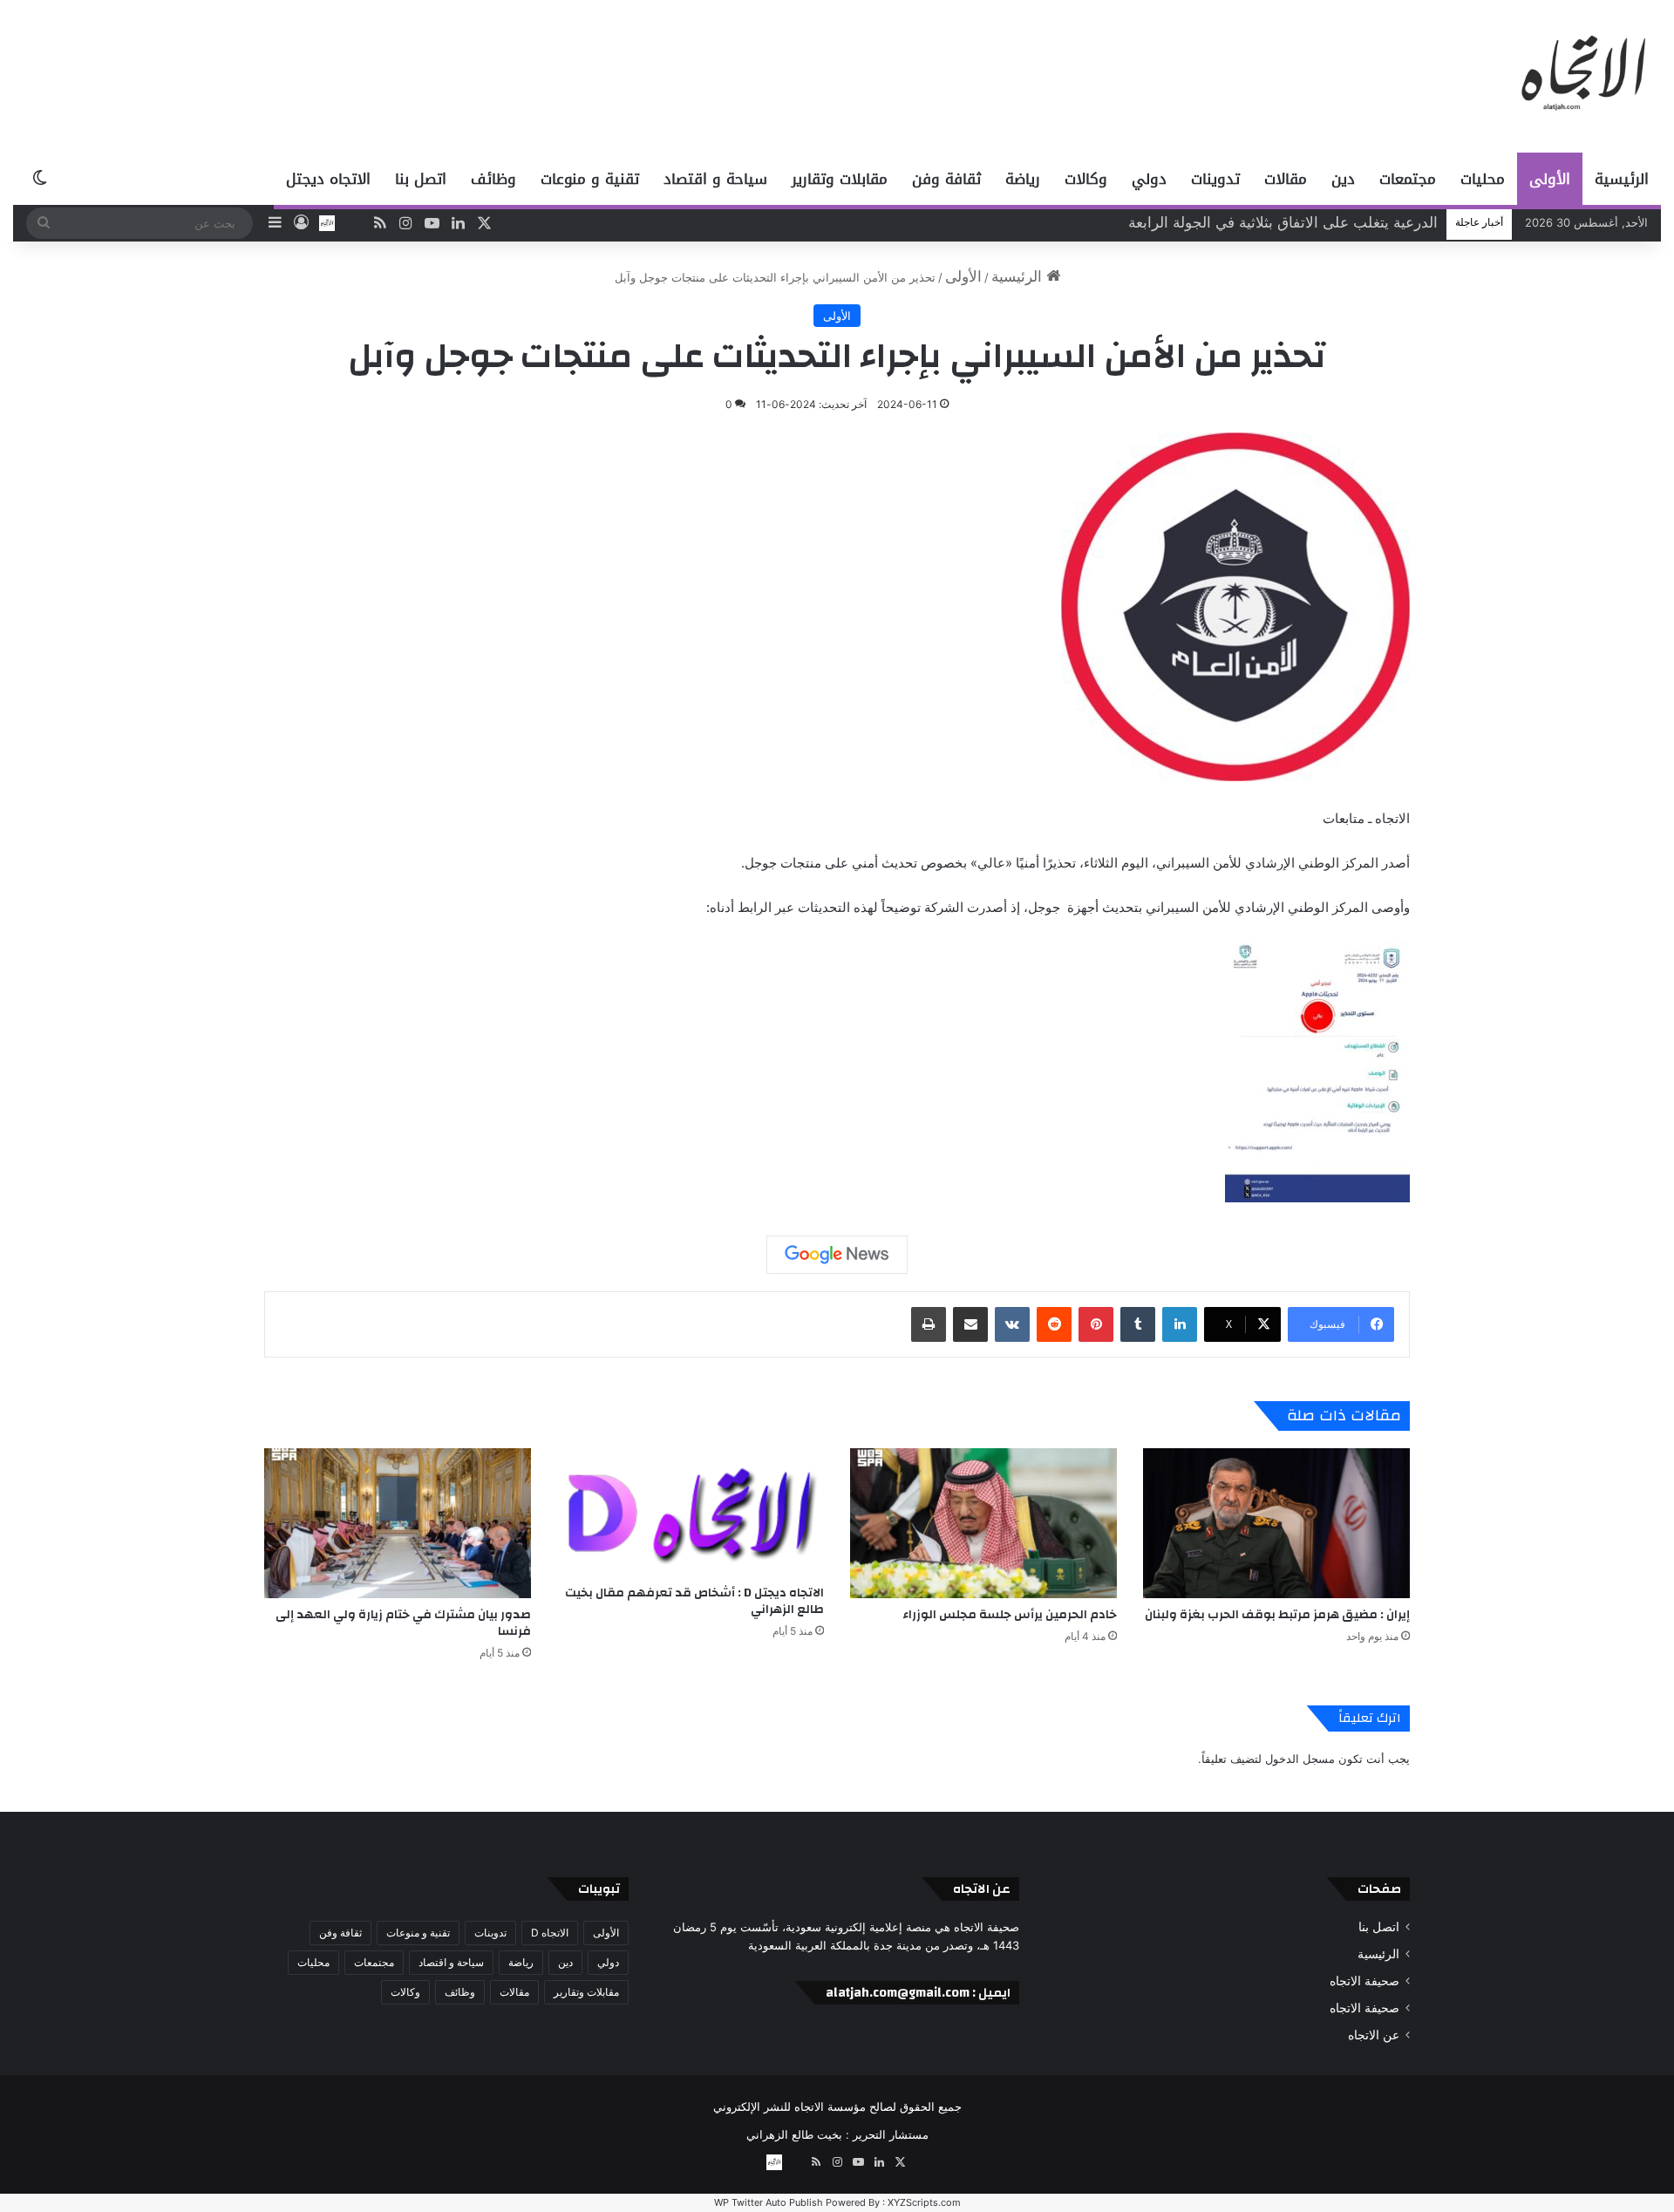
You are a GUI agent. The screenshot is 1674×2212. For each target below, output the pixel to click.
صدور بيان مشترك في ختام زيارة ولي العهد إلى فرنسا (403, 1623)
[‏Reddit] (1054, 1324)
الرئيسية (1622, 179)
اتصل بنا (421, 179)
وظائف (493, 179)
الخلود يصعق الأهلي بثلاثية (1358, 222)
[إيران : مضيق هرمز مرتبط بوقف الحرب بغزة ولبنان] (1276, 1524)
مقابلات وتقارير (840, 179)
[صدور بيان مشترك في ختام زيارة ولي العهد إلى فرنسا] (398, 1524)
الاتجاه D (550, 1933)
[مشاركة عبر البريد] (970, 1324)
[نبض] (353, 223)
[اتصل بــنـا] (327, 223)
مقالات (1286, 179)
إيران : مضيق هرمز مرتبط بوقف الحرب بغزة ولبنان (1277, 1615)
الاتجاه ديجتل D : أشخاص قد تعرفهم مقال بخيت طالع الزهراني (694, 1601)
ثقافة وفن (946, 179)
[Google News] (837, 1255)
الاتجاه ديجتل (328, 179)
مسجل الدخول (1300, 1759)
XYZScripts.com (924, 2202)
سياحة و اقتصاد (715, 179)
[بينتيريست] (1096, 1324)
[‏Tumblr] (1138, 1324)
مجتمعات (1408, 179)
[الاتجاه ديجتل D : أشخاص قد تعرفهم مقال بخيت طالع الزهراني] (691, 1512)
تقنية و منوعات (590, 179)
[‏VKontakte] (1012, 1324)
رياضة (1023, 179)
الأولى (1550, 179)
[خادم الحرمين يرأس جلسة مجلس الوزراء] (983, 1524)
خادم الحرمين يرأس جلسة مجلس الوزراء (1010, 1615)
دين (1343, 179)
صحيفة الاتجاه (1364, 1981)
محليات (1483, 179)
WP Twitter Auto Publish (769, 2202)
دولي (1149, 179)
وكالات (1086, 179)
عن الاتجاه (1374, 2035)
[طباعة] (929, 1324)
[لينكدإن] (1180, 1324)
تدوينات (1215, 179)
